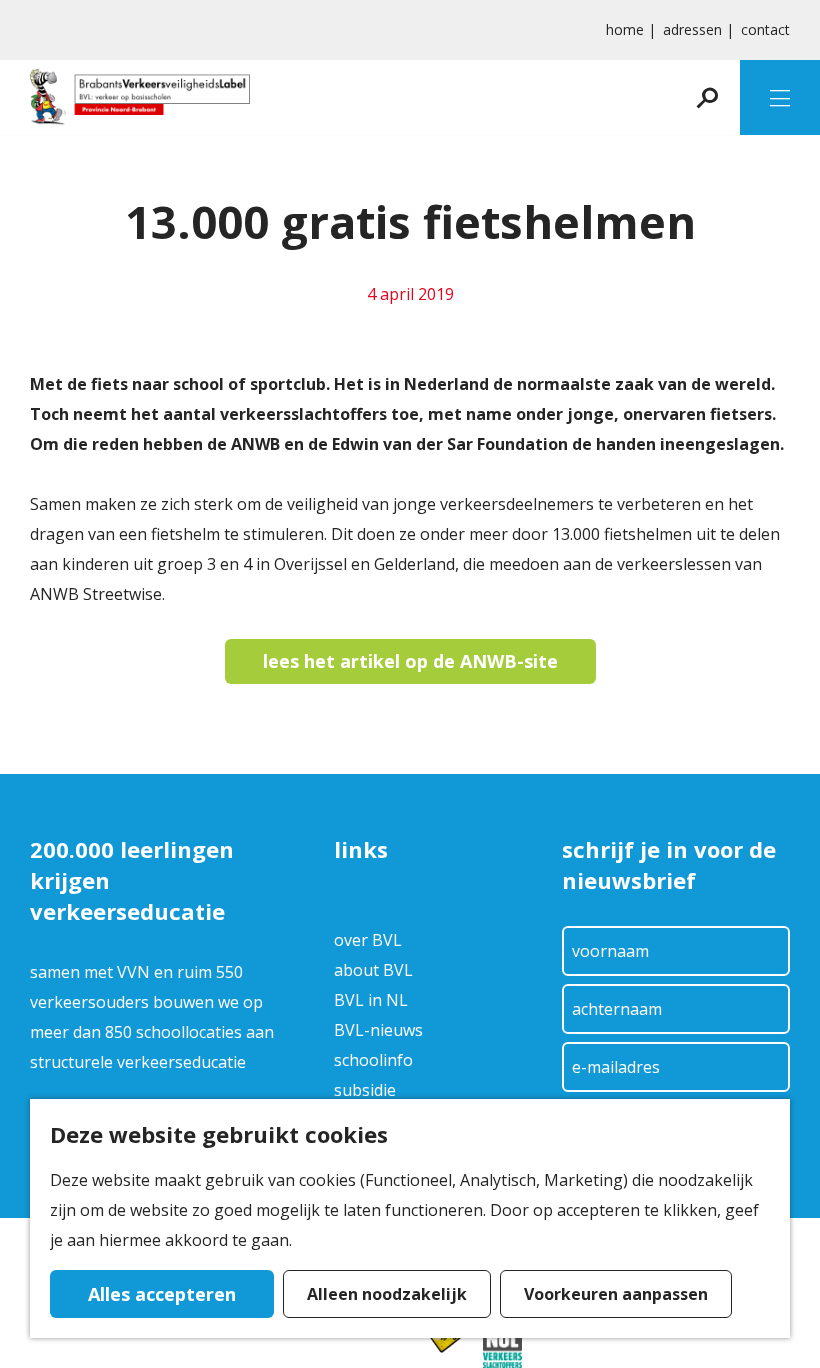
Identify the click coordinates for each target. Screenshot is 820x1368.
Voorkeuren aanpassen (616, 1294)
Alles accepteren (162, 1294)
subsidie (365, 1090)
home (625, 29)
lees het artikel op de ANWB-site (410, 661)
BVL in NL (371, 1000)
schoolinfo (373, 1060)
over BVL (368, 940)
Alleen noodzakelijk (387, 1294)
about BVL (373, 970)
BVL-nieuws (378, 1030)
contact (765, 29)
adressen (692, 29)
